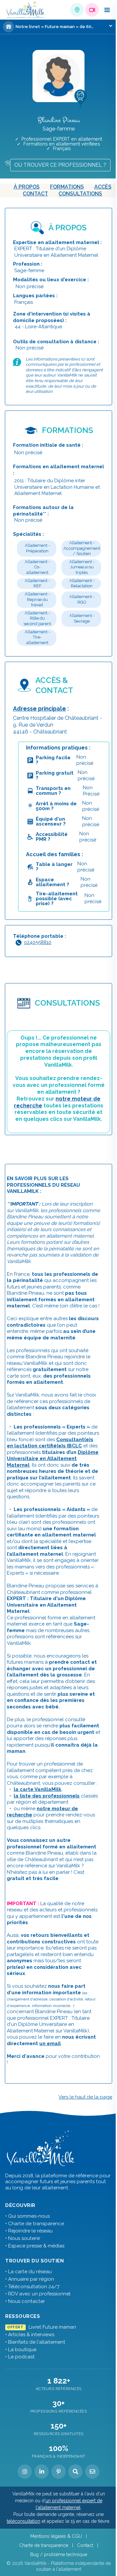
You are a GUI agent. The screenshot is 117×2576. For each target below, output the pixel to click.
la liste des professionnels (47, 1796)
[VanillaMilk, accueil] (26, 10)
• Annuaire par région (30, 2279)
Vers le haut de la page (85, 2097)
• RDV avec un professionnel (38, 2294)
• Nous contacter (25, 2301)
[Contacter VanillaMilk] (92, 2472)
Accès (103, 187)
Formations (67, 187)
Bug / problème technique (59, 2554)
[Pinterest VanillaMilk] (58, 2472)
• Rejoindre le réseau (29, 2231)
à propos (27, 187)
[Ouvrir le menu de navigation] (107, 10)
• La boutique (21, 2350)
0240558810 (38, 942)
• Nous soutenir (23, 2238)
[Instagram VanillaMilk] (25, 2472)
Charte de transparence (44, 2545)
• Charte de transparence (35, 2224)
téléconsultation (24, 2521)
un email (50, 2044)
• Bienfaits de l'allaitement (35, 2342)
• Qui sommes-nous (27, 2216)
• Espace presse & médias (35, 2246)
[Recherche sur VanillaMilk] (75, 2472)
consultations (80, 194)
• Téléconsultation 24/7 (32, 2287)
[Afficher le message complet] (111, 26)
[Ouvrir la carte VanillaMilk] (77, 10)
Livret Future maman (41, 2327)
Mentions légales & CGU (56, 2536)
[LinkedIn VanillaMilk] (42, 2472)
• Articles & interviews (30, 2335)
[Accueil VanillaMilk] (41, 2149)
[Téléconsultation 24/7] (92, 10)
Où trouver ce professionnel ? (60, 165)
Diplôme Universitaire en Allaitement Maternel (53, 1459)
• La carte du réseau (28, 2272)
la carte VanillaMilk (38, 1789)
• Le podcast (20, 2357)
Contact (35, 194)
